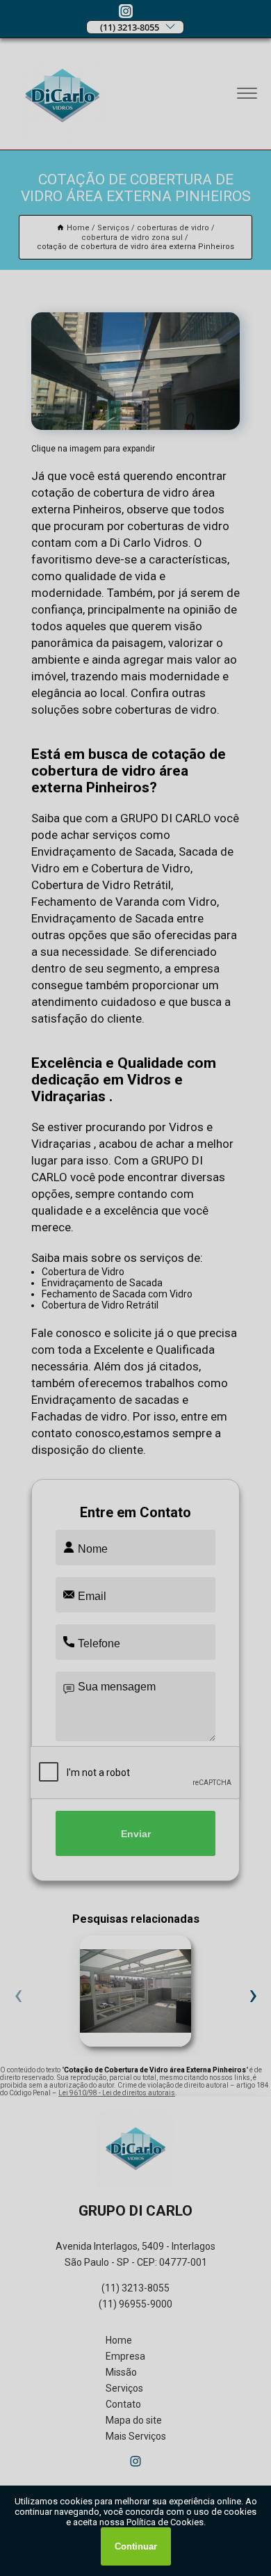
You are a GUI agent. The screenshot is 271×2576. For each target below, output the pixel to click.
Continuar (136, 2546)
